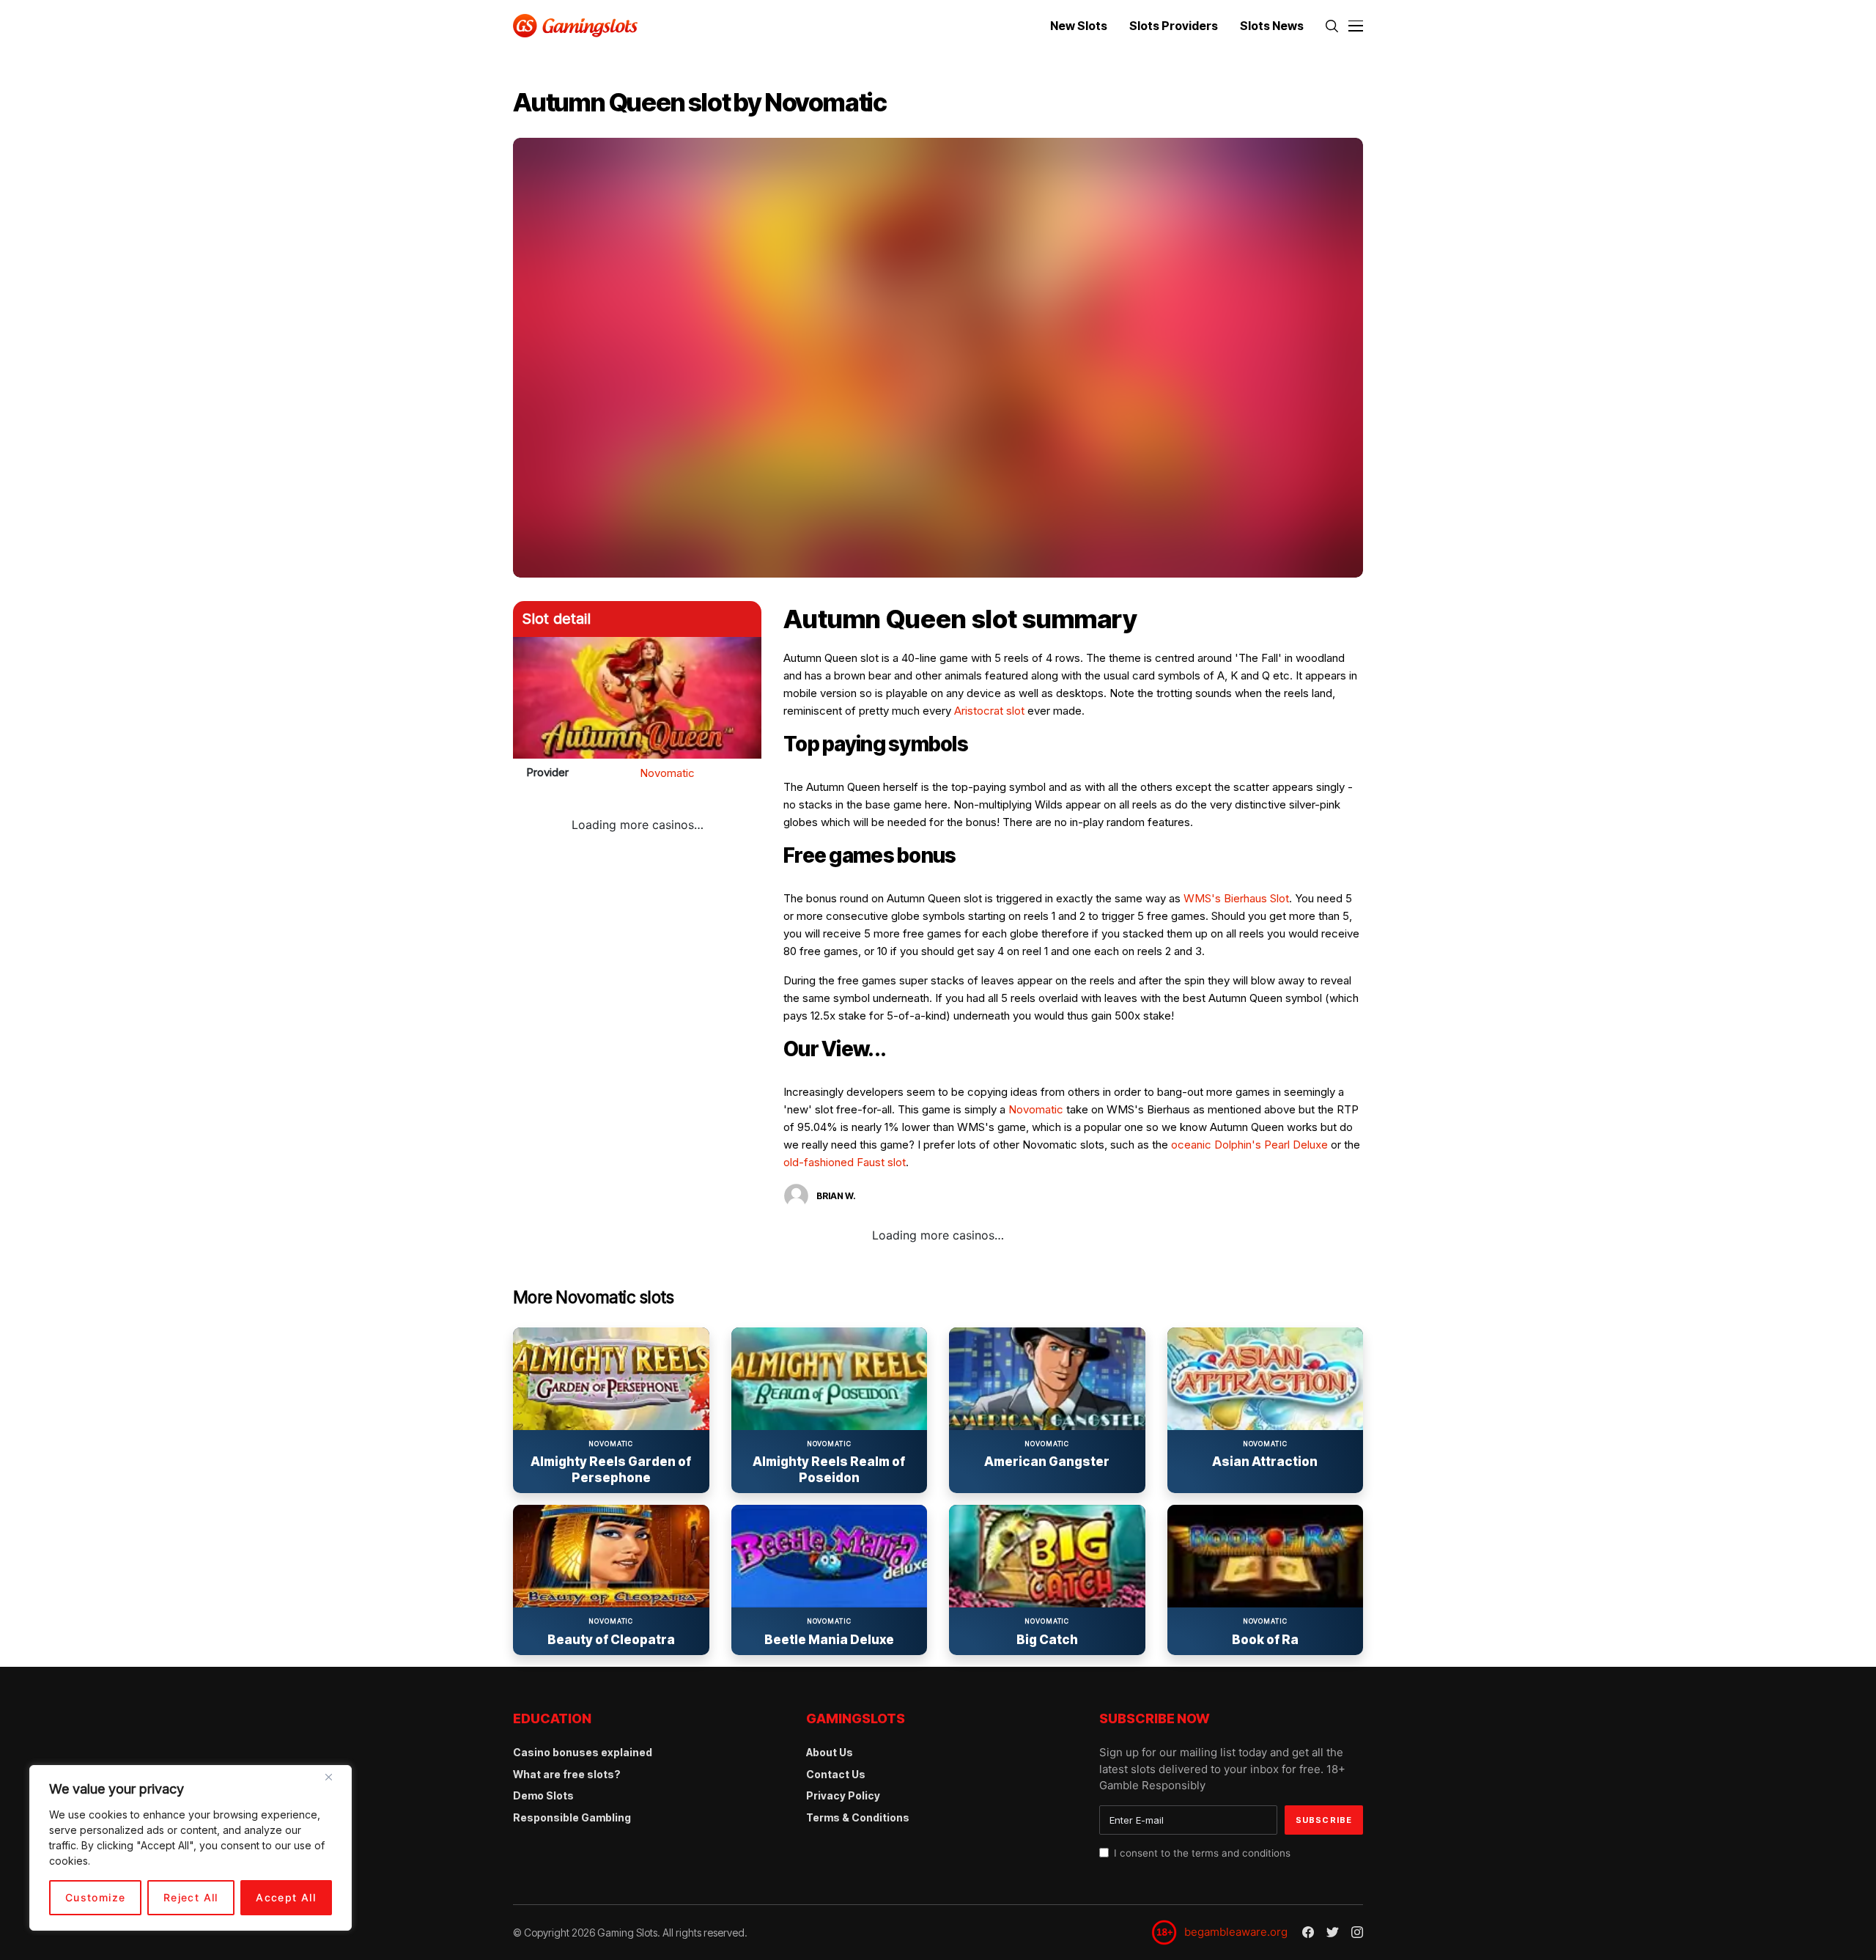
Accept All (286, 1897)
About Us (830, 1752)
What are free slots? (567, 1774)
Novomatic (667, 773)
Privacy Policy (843, 1795)
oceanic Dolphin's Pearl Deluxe (1249, 1145)
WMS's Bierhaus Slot (1236, 898)
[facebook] (1308, 1932)
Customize (96, 1897)
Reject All (191, 1897)
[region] (191, 1848)
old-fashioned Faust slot (845, 1162)
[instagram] (1357, 1932)
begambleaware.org (1236, 1932)
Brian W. (836, 1196)
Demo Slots (543, 1795)
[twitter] (1333, 1933)
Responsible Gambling (572, 1817)
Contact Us (836, 1774)
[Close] (334, 1783)
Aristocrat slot (989, 711)
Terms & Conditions (858, 1817)
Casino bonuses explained (583, 1752)
